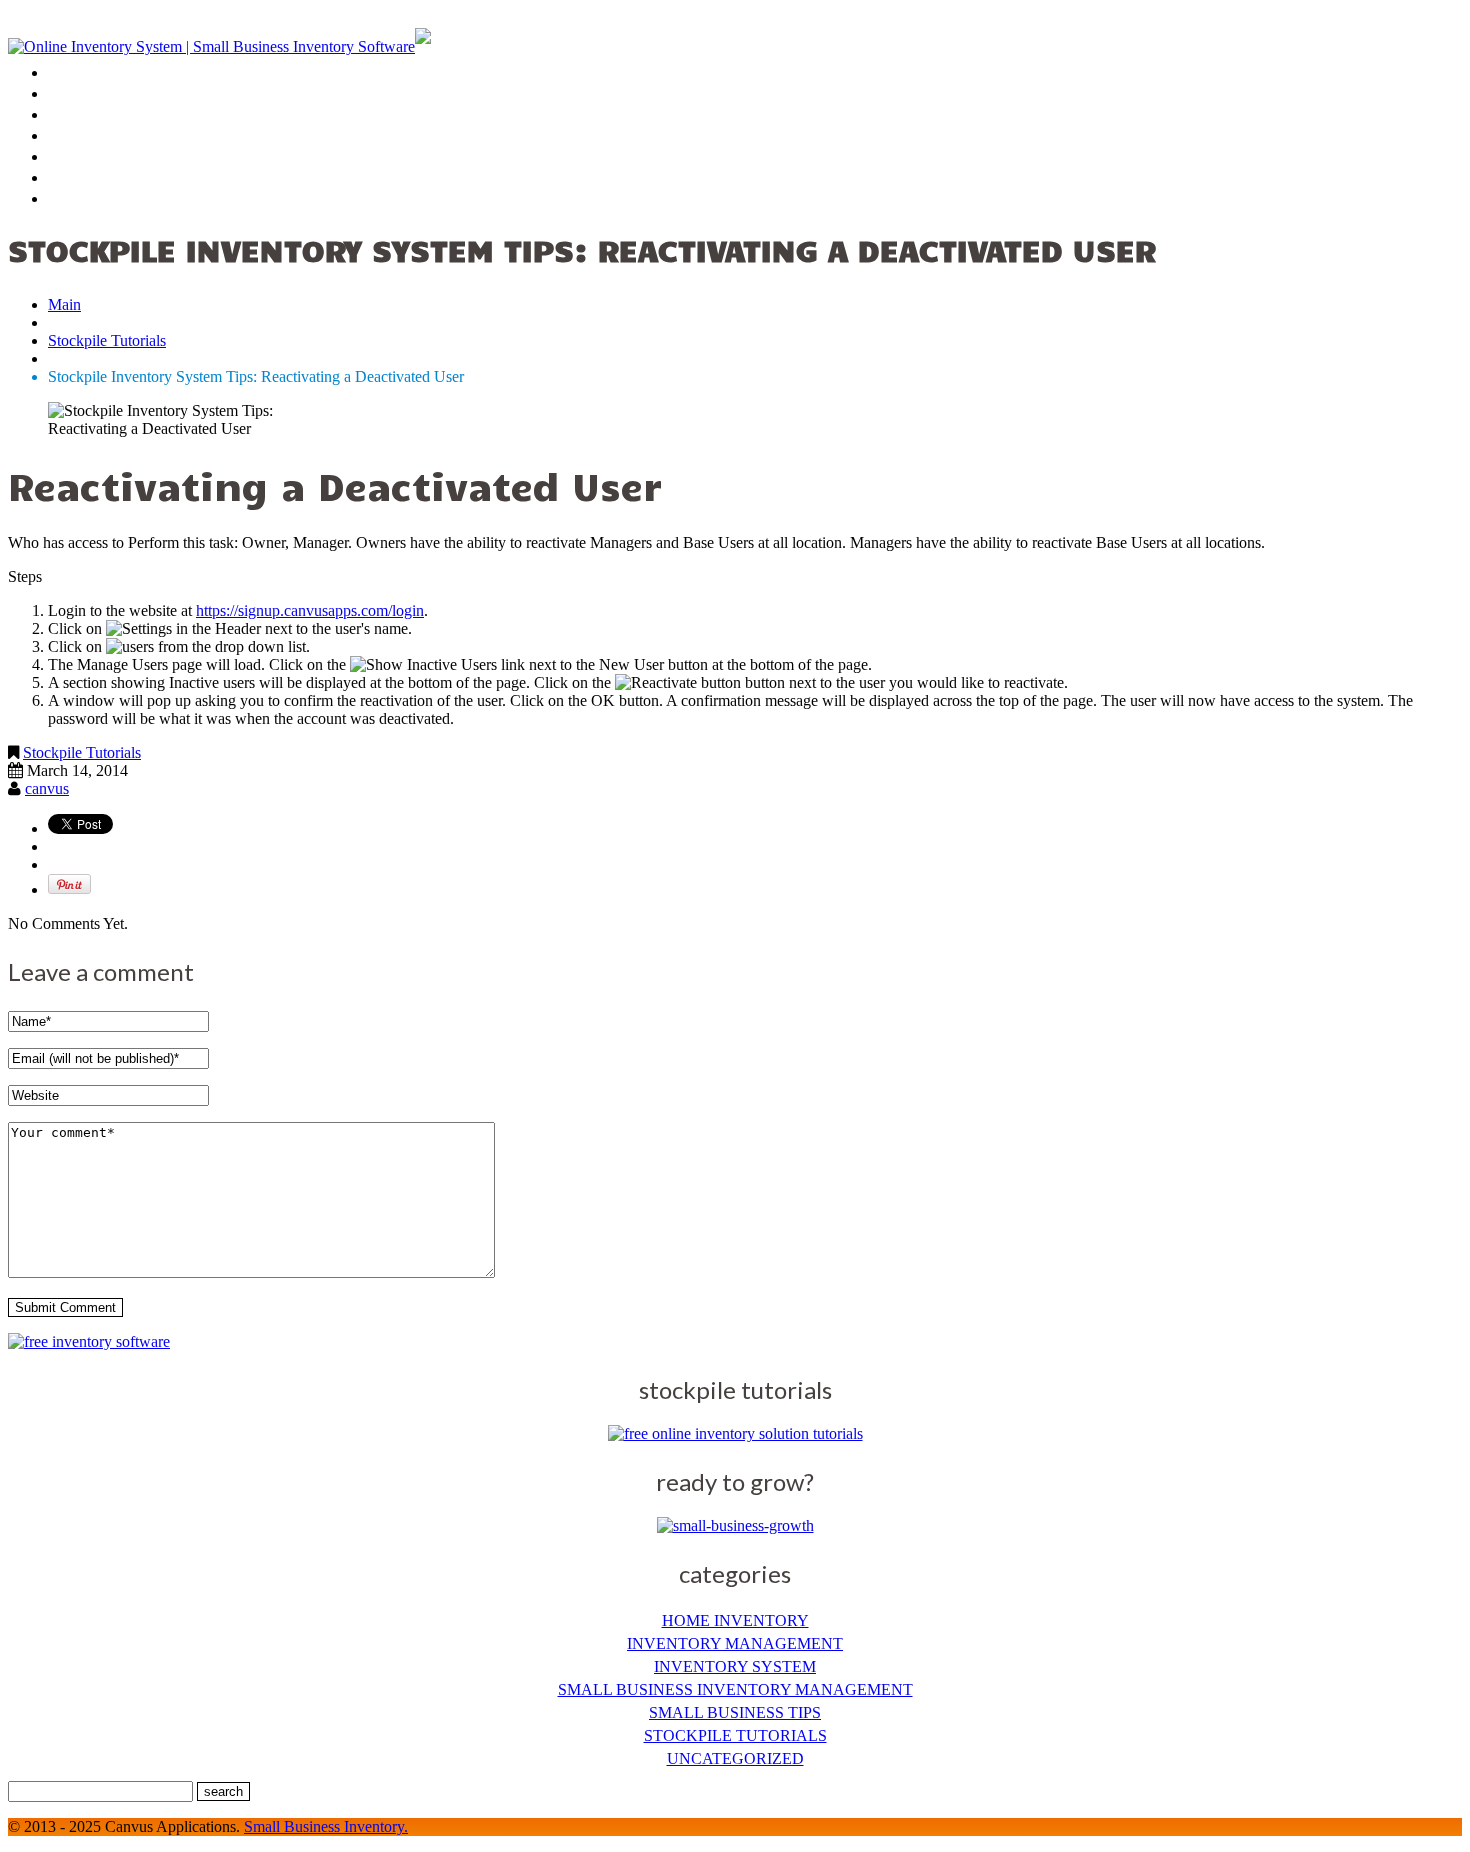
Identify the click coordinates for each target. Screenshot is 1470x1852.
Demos (78, 95)
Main (64, 304)
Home (74, 74)
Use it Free (105, 116)
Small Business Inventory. (326, 1826)
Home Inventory (735, 1620)
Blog (69, 137)
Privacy (86, 179)
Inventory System (735, 1666)
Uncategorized (735, 1758)
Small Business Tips (735, 1712)
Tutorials (94, 158)
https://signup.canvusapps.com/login (310, 610)
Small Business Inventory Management (735, 1689)
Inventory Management (735, 1643)
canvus (47, 788)
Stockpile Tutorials (107, 340)
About (77, 200)
